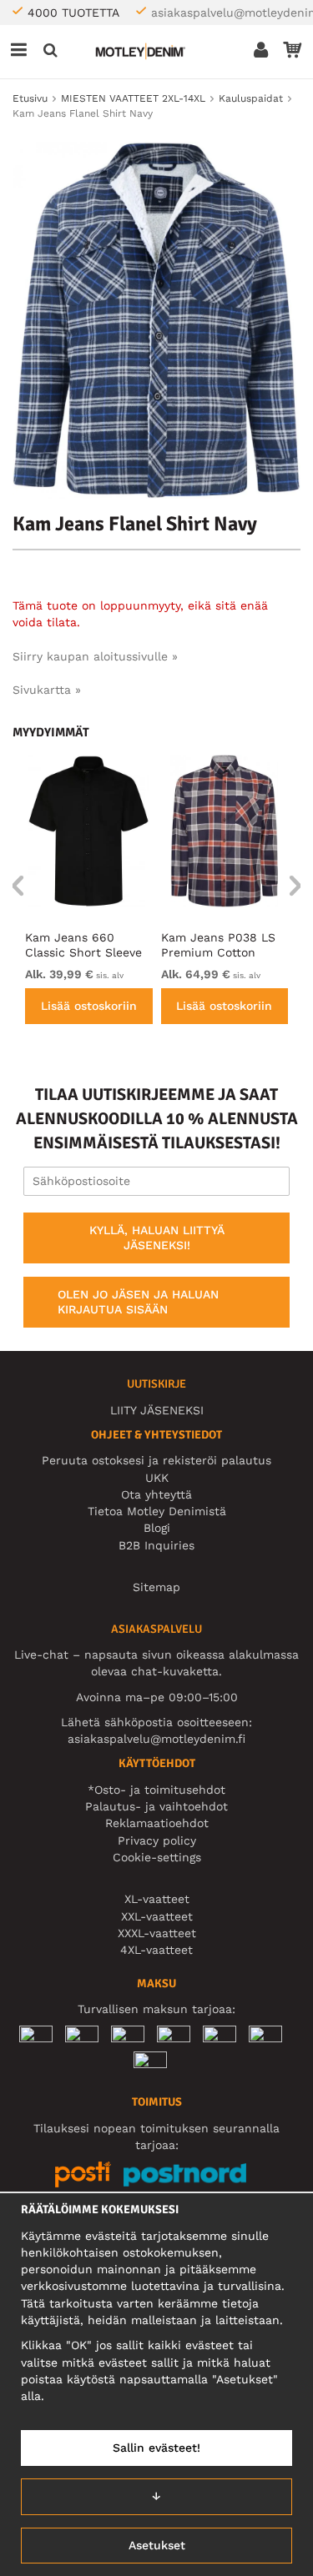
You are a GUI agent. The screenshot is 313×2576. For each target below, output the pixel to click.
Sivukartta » (47, 690)
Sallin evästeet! (156, 2448)
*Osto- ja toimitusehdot (156, 1790)
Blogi (157, 1528)
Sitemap (156, 1587)
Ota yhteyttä (156, 1494)
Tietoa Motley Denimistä (157, 1511)
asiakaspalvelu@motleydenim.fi (156, 1739)
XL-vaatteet (157, 1899)
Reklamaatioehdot (157, 1823)
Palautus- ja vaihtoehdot (156, 1806)
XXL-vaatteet (157, 1916)
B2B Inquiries (156, 1545)
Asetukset (157, 2545)
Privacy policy (157, 1840)
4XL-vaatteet (156, 1950)
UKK (157, 1478)
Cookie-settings (157, 1857)
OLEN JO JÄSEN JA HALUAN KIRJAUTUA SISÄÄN (138, 1302)
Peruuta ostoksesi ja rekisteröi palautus (156, 1460)
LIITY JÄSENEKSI (157, 1410)
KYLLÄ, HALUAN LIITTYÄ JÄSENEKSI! (157, 1238)
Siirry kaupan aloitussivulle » (95, 656)
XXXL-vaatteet (157, 1933)
